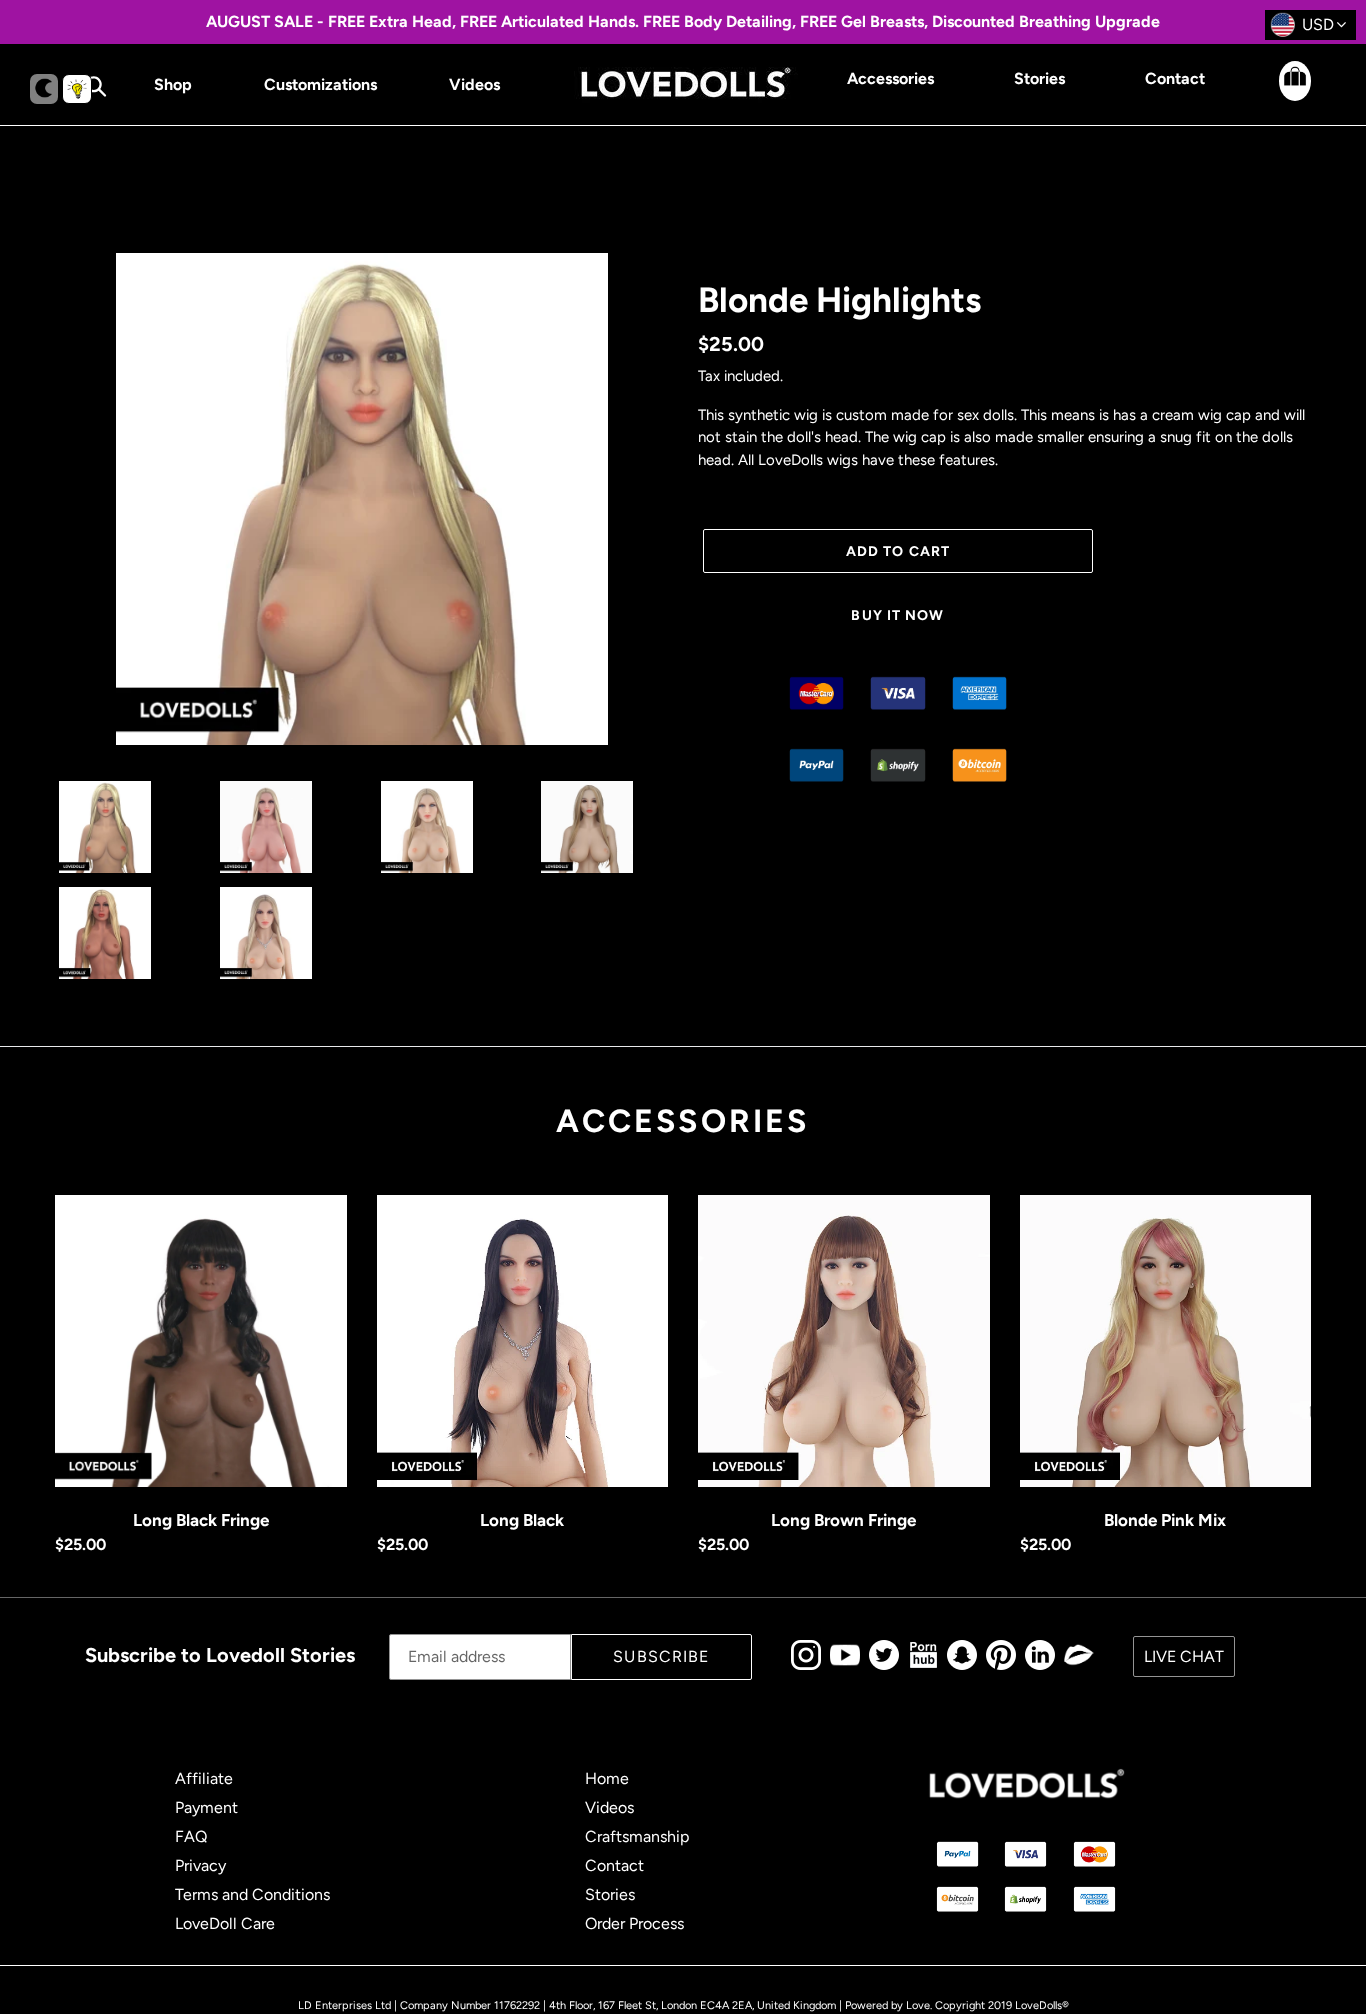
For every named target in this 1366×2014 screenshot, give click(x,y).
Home (607, 1778)
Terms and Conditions (252, 1894)
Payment (206, 1807)
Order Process (634, 1923)
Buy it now (897, 615)
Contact (614, 1865)
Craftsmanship (637, 1836)
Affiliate (204, 1778)
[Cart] (1277, 95)
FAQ (191, 1836)
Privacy (200, 1865)
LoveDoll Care (225, 1923)
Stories (610, 1894)
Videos (609, 1807)
